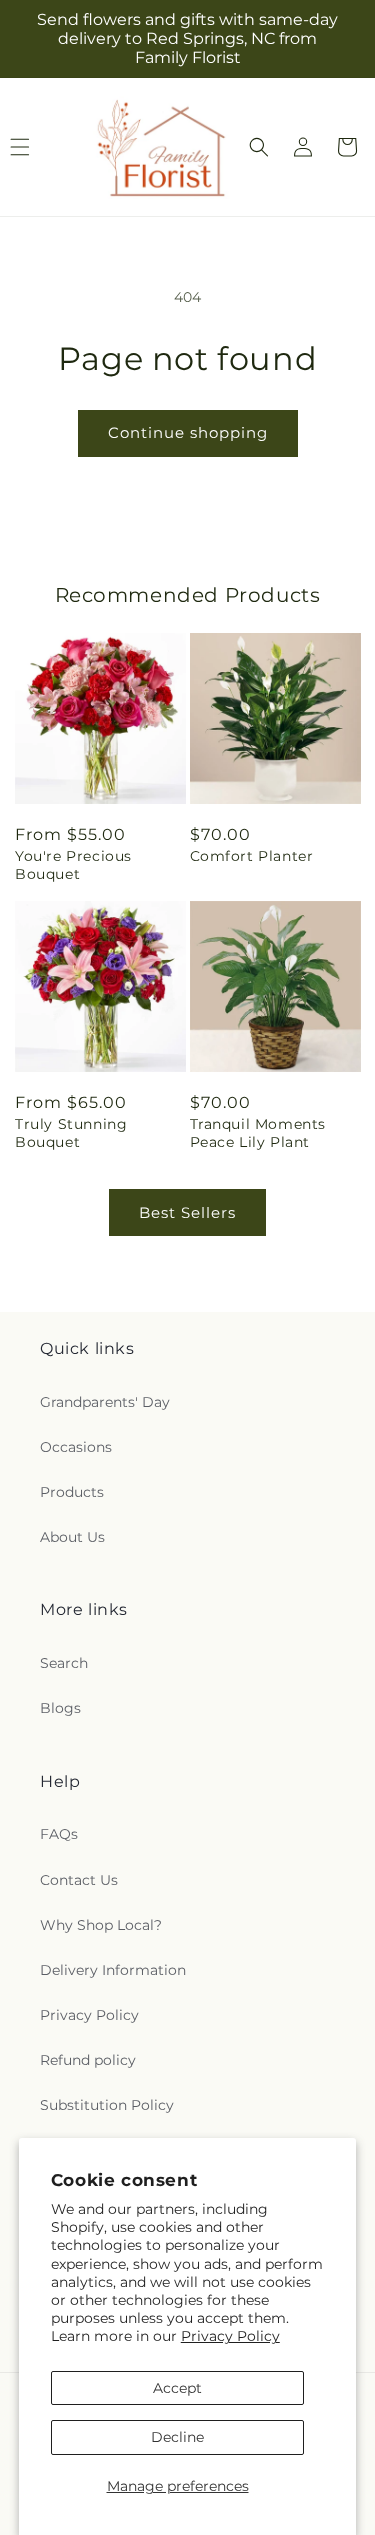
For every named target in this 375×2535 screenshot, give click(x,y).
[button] (259, 147)
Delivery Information (113, 1970)
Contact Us (79, 1880)
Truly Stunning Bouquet (71, 1133)
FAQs (59, 1834)
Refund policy (88, 2060)
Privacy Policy (230, 2336)
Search (64, 1663)
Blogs (60, 1708)
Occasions (76, 1447)
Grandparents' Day (105, 1402)
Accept (177, 2388)
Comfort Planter (252, 856)
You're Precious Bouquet (73, 865)
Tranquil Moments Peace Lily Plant (258, 1133)
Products (72, 1492)
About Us (72, 1537)
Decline (177, 2437)
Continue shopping (188, 432)
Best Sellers (187, 1212)
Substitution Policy (107, 2105)
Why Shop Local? (101, 1925)
